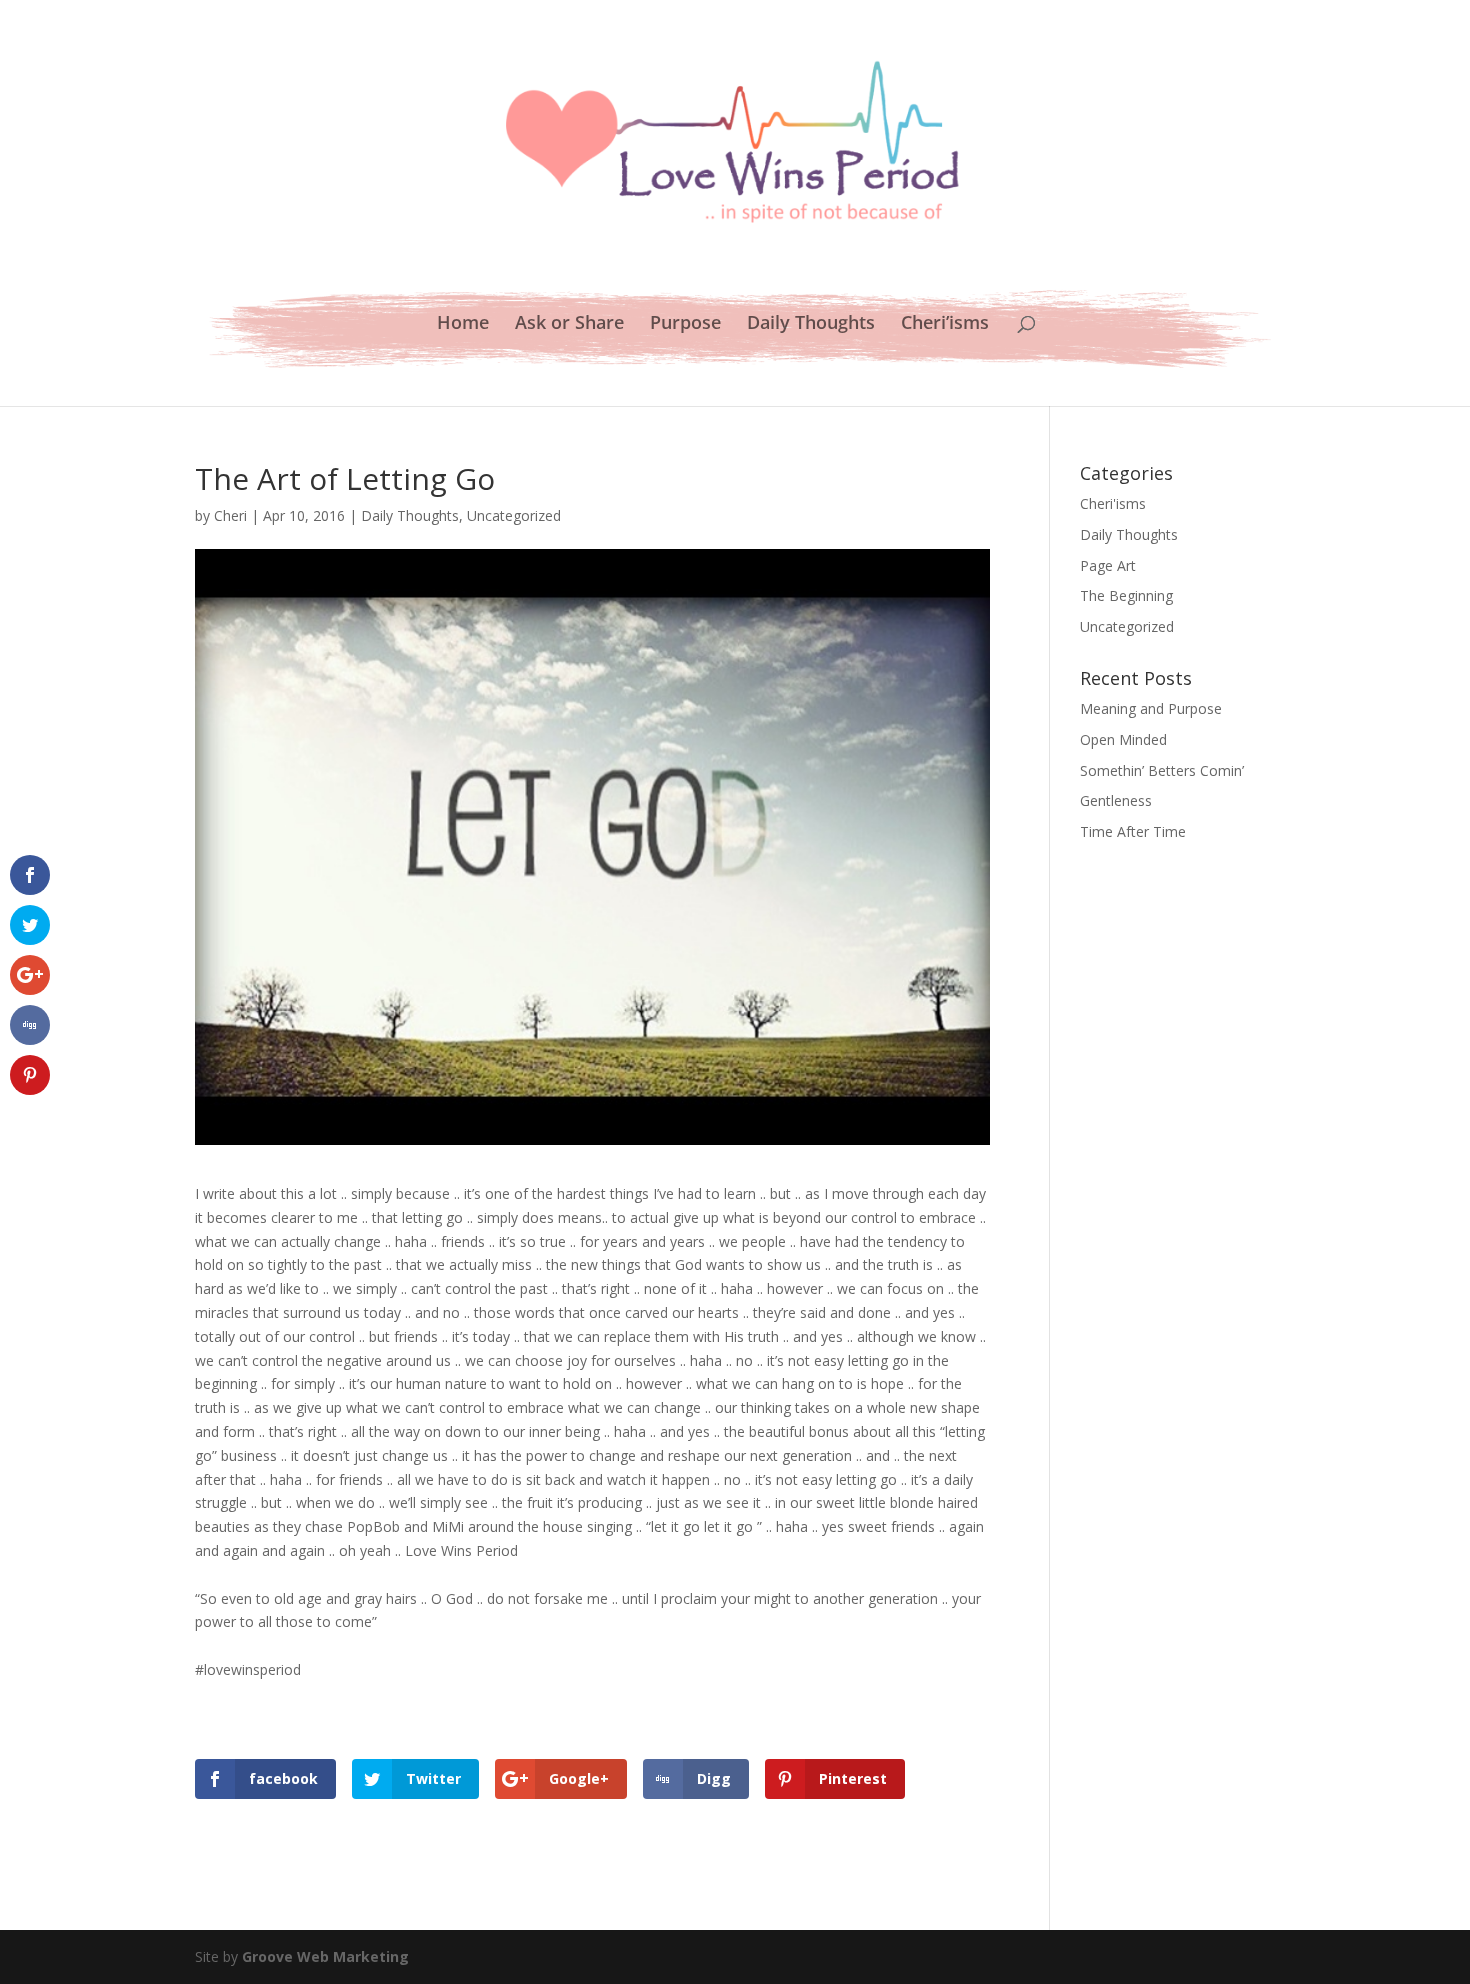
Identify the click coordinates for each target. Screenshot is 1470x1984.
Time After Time (1133, 831)
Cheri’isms (945, 324)
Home (463, 324)
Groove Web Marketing (325, 1956)
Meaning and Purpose (1151, 708)
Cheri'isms (1113, 503)
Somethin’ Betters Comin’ (1162, 770)
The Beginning (1126, 595)
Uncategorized (514, 515)
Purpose (685, 324)
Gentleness (1116, 800)
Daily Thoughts (811, 324)
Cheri (230, 515)
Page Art (1108, 565)
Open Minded (1123, 739)
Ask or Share (569, 324)
